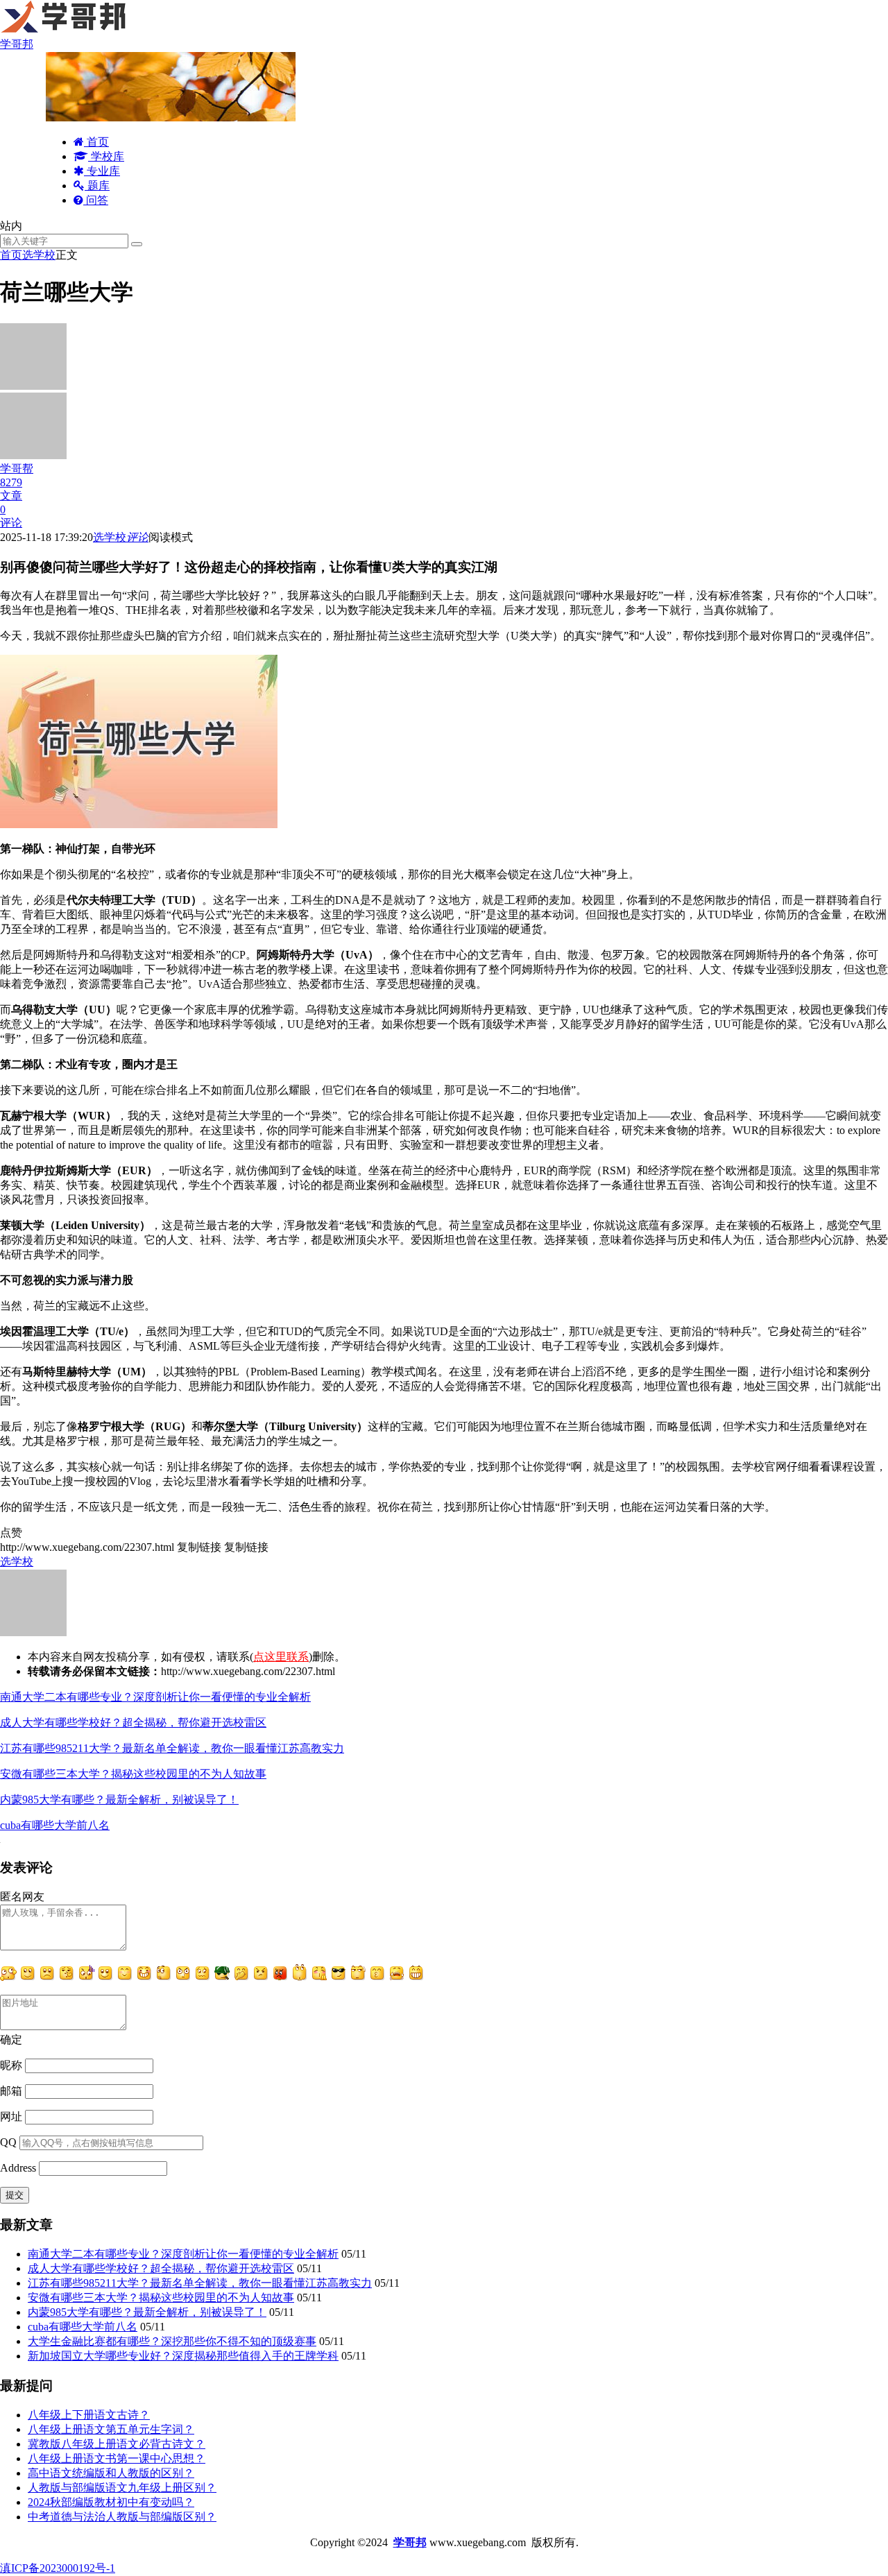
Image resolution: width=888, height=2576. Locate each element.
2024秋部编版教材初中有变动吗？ (111, 2502)
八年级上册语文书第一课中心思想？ (117, 2458)
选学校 (39, 255)
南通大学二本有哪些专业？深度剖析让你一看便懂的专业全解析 (155, 1697)
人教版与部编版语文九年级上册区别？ (122, 2488)
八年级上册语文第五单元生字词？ (111, 2429)
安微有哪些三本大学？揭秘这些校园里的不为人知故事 (133, 1774)
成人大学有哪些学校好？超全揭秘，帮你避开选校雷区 (133, 1723)
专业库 (102, 171)
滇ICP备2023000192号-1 (58, 2568)
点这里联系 (281, 1657)
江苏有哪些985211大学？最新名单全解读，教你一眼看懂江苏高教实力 (172, 1748)
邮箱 (11, 2091)
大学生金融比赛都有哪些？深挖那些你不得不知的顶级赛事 (172, 2341)
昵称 (11, 2065)
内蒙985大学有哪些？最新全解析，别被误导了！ (119, 1800)
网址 (11, 2116)
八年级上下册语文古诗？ (89, 2415)
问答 (96, 200)
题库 (97, 186)
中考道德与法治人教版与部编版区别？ (122, 2517)
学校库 (106, 156)
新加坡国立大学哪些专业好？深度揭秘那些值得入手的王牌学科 (183, 2356)
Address (19, 2168)
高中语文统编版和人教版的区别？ (111, 2473)
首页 (96, 142)
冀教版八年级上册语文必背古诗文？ (117, 2444)
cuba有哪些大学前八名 (55, 1825)
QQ (8, 2142)
